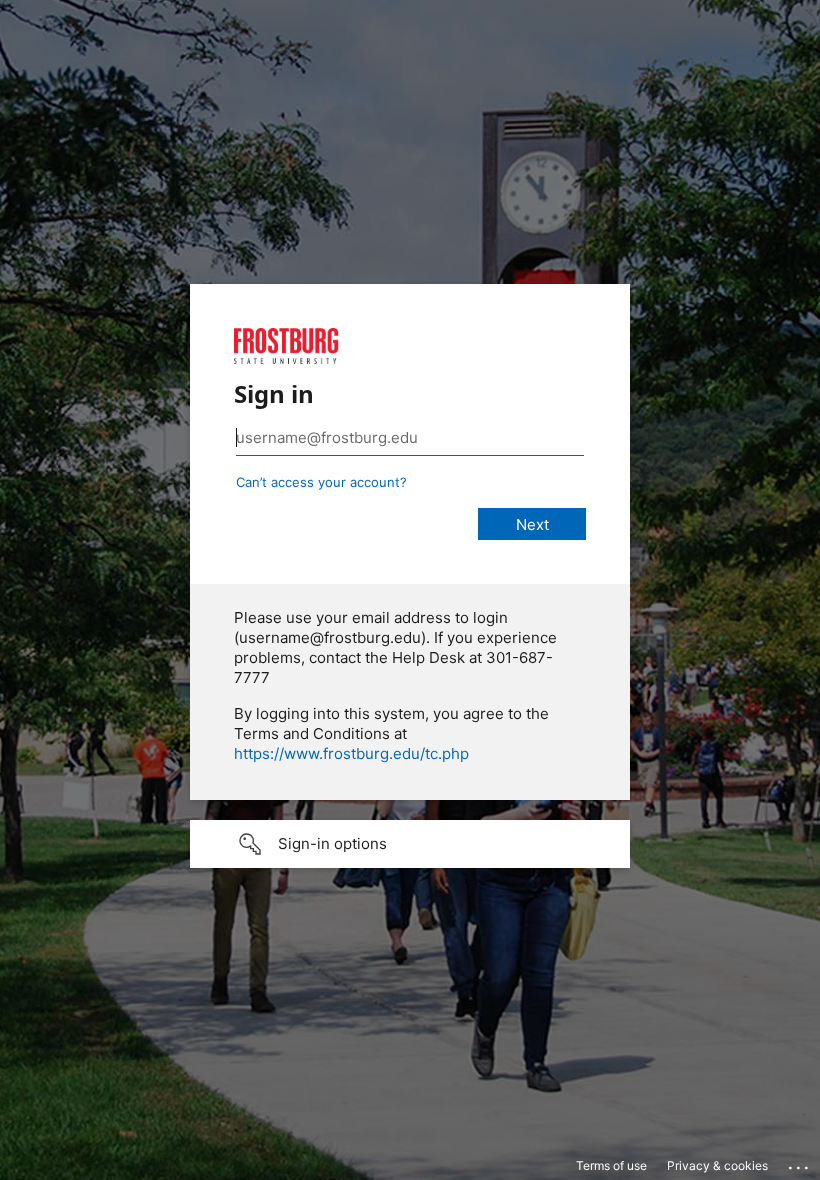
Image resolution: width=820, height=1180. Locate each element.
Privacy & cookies (717, 1165)
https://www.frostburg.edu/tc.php (351, 753)
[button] (410, 844)
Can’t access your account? (321, 482)
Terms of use (611, 1165)
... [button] (800, 1163)
